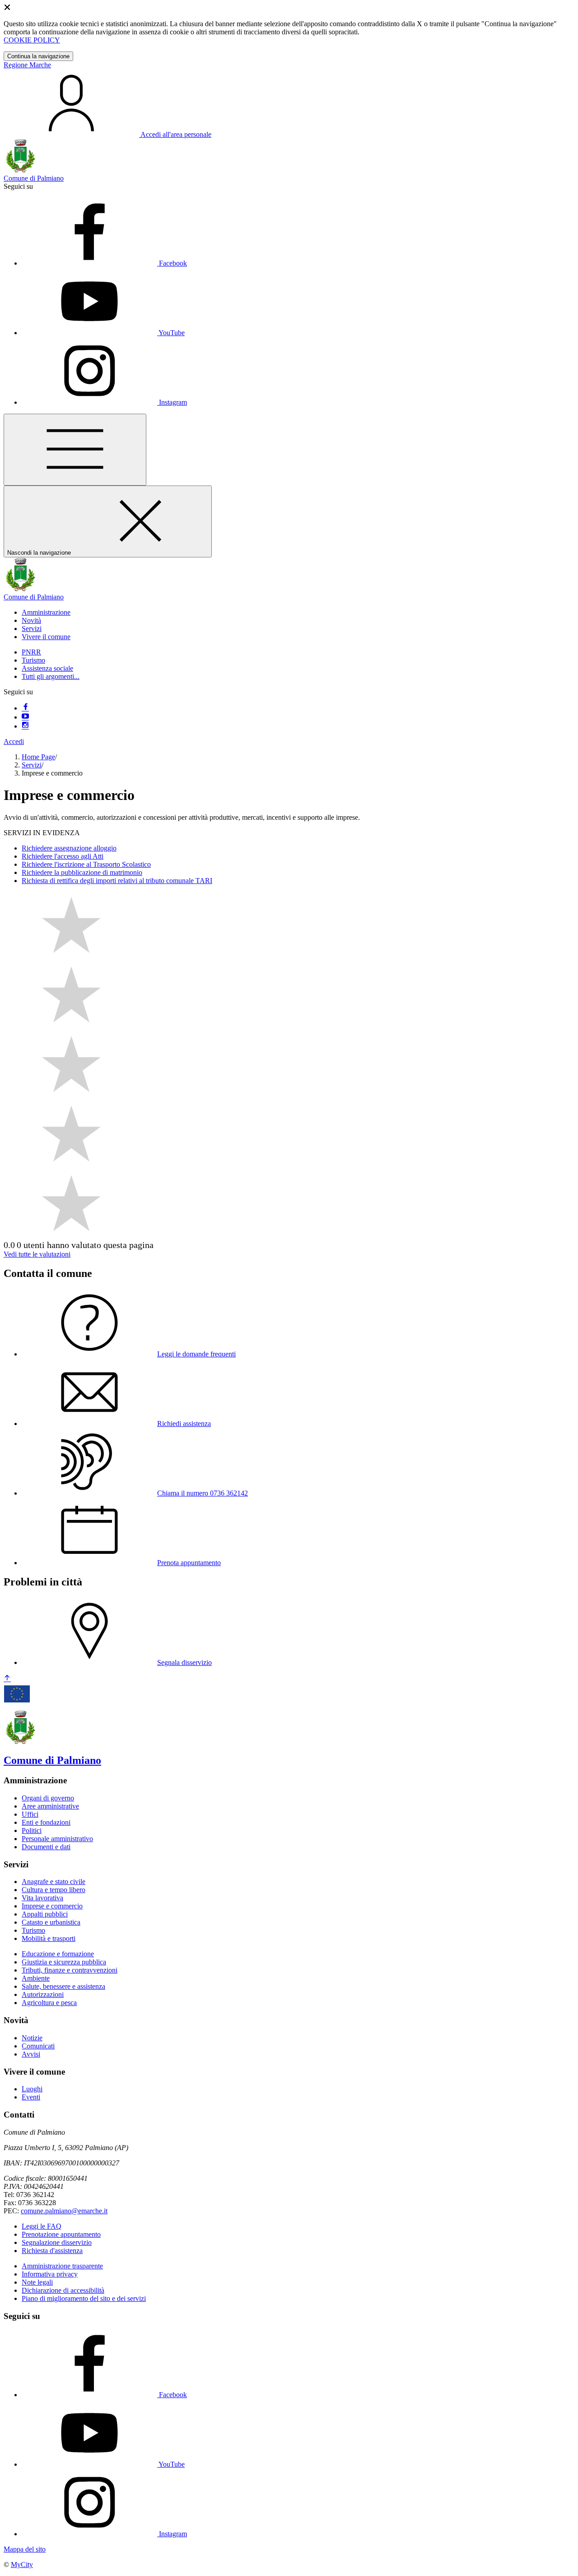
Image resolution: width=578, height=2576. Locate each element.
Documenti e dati (46, 1847)
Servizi (32, 765)
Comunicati (38, 2046)
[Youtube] (25, 717)
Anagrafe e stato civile (54, 1882)
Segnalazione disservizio (57, 2242)
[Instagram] (25, 726)
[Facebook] (25, 708)
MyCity (22, 2564)
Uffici (30, 1814)
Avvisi (31, 2054)
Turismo (33, 660)
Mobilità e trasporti (49, 1938)
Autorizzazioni (43, 1994)
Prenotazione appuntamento (61, 2234)
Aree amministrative (50, 1806)
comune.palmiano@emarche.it (64, 2211)
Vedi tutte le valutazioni (37, 1254)
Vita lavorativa (42, 1898)
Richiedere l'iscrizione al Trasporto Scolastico (86, 864)
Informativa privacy (50, 2274)
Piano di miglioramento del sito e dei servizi (84, 2298)
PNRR (31, 652)
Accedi (14, 741)
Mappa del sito (25, 2549)
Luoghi (32, 2089)
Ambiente (36, 1978)
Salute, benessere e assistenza (63, 1986)
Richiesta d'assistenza (52, 2251)
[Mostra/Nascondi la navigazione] (75, 450)
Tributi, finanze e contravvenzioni (70, 1970)
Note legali (37, 2282)
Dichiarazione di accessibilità (63, 2290)
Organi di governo (48, 1798)
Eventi (31, 2097)
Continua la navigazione (38, 56)
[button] (46, 612)
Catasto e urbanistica (51, 1922)
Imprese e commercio (52, 1906)
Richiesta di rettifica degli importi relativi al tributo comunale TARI (117, 881)
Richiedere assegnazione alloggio (69, 848)
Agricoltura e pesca (49, 2003)
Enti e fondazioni (46, 1822)
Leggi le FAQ (42, 2226)
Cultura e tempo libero (54, 1890)
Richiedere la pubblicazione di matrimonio (82, 872)
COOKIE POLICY (32, 40)
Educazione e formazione (58, 1954)
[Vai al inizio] (7, 1679)
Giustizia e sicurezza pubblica (64, 1962)
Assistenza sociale (47, 668)
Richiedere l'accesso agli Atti (63, 856)
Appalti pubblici (45, 1914)
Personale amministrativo (57, 1839)
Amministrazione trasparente (62, 2266)
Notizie (32, 2038)
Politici (32, 1830)
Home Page (38, 757)
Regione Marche (27, 65)
